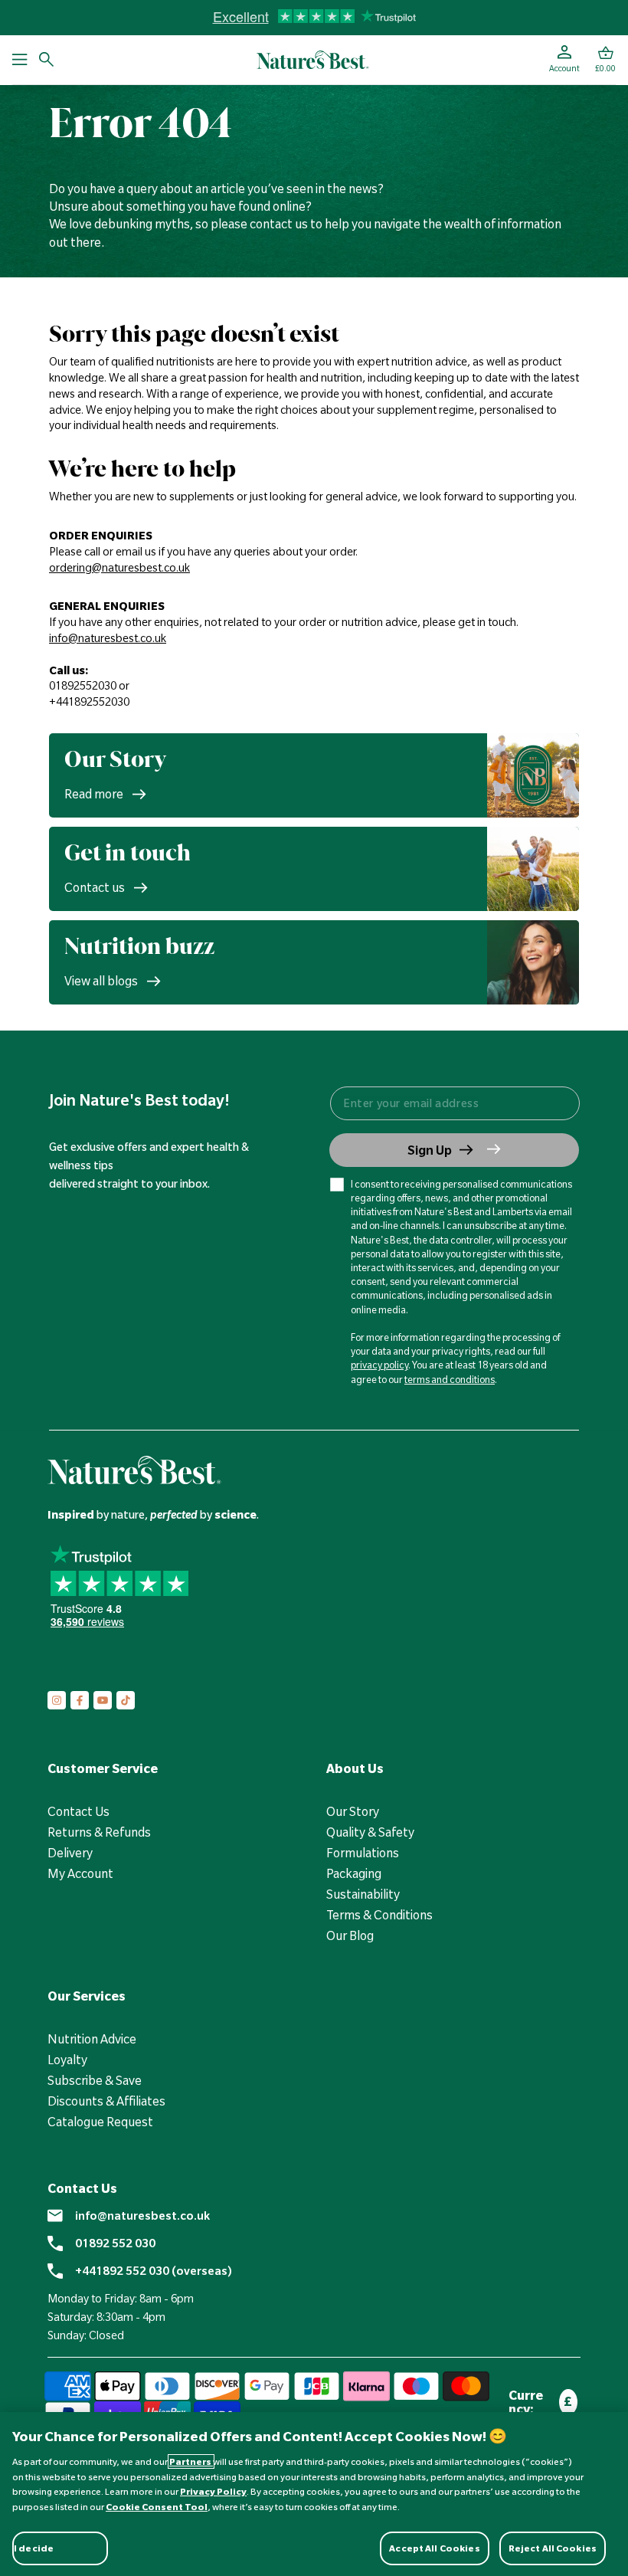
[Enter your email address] (454, 1103)
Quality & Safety (370, 1832)
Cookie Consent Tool (157, 2507)
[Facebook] (80, 1700)
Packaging (354, 1873)
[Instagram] (57, 1700)
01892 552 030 (115, 2243)
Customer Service (103, 1768)
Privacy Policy (213, 2491)
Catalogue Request (100, 2122)
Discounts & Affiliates (106, 2101)
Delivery (70, 1853)
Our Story (353, 1811)
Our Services (87, 1996)
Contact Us (78, 1811)
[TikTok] (126, 1700)
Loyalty (67, 2060)
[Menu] (20, 60)
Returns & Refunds (99, 1832)
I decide (34, 2548)
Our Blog (350, 1935)
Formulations (363, 1853)
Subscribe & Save (95, 2080)
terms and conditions (450, 1379)
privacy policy (379, 1365)
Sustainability (363, 1894)
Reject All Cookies (553, 2548)
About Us (355, 1768)
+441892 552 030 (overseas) (154, 2271)
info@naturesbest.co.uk (142, 2216)
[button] (605, 60)
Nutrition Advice (92, 2039)
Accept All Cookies (434, 2548)
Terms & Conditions (379, 1915)
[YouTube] (103, 1700)
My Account (80, 1873)
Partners (191, 2461)
